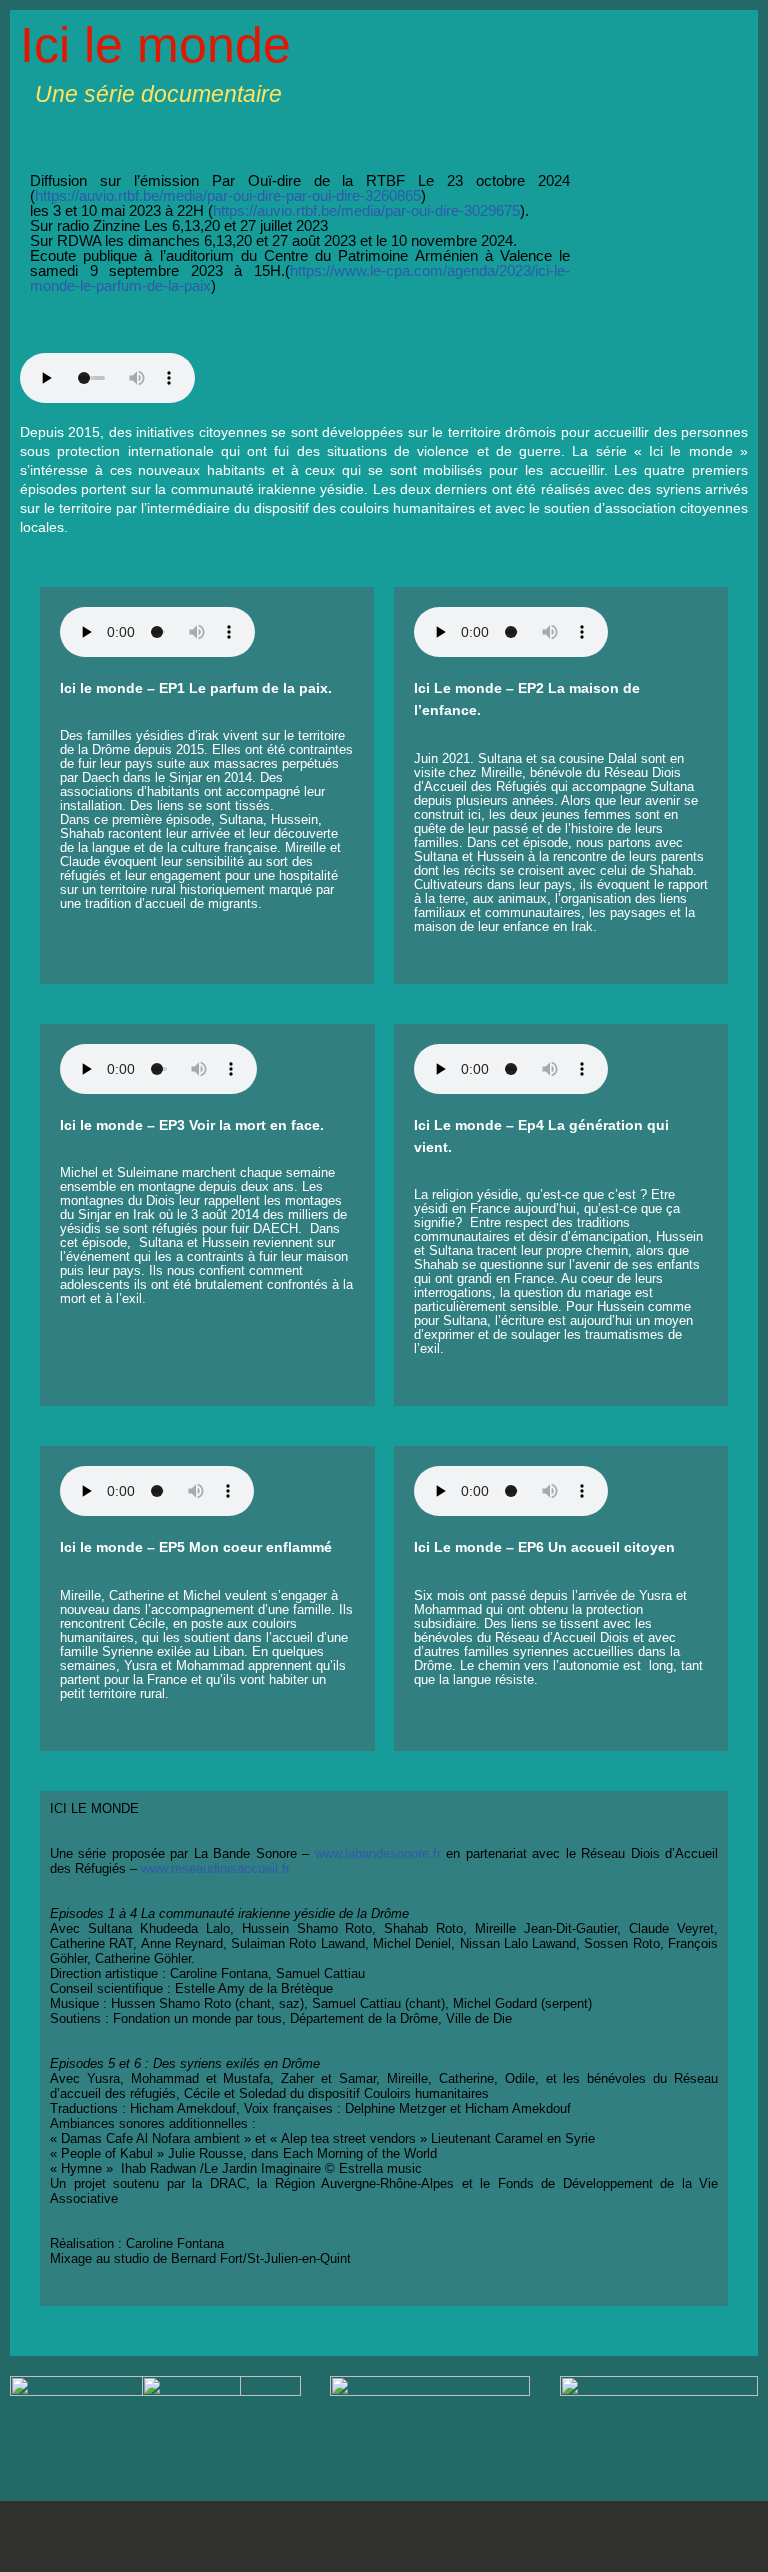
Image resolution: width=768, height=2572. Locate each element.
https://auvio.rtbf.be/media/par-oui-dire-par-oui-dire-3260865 (228, 195)
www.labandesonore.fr (378, 1853)
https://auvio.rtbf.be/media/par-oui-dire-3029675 (366, 210)
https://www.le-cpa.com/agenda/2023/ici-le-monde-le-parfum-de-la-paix (300, 278)
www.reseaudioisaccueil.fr (215, 1868)
